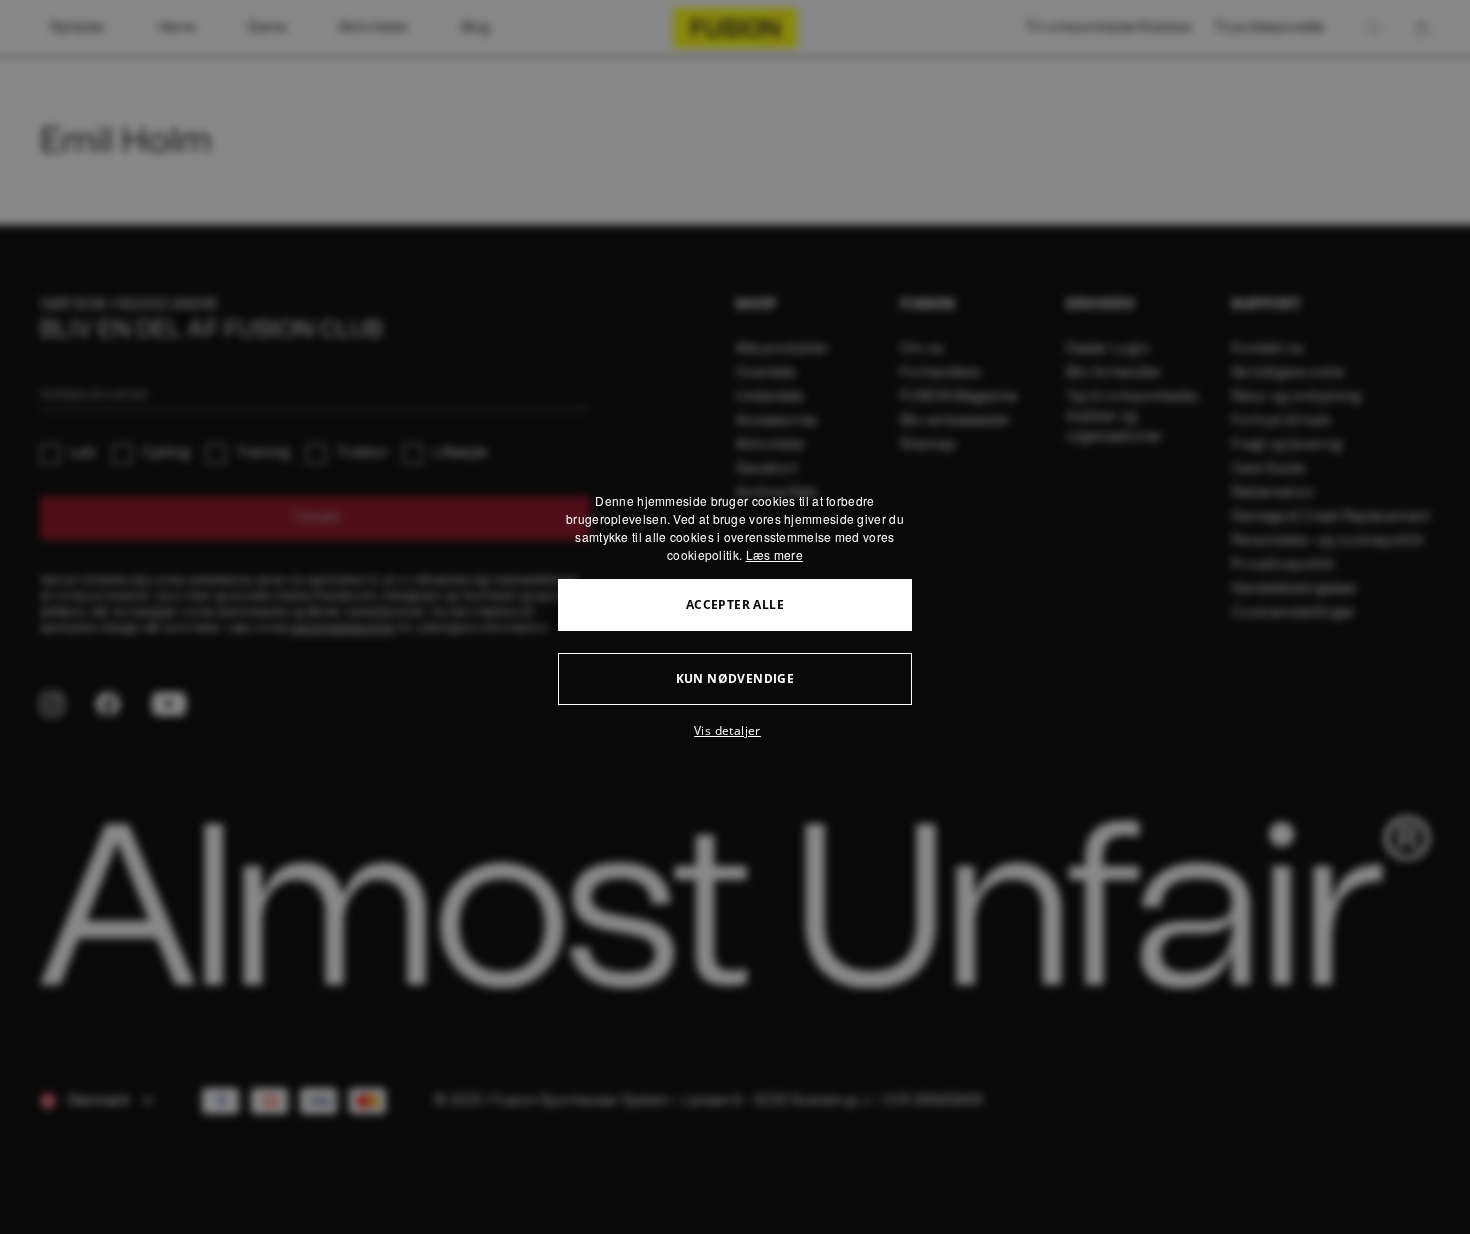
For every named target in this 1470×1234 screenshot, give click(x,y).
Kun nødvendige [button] (735, 678)
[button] (735, 731)
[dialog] (735, 617)
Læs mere (774, 554)
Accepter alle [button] (735, 604)
